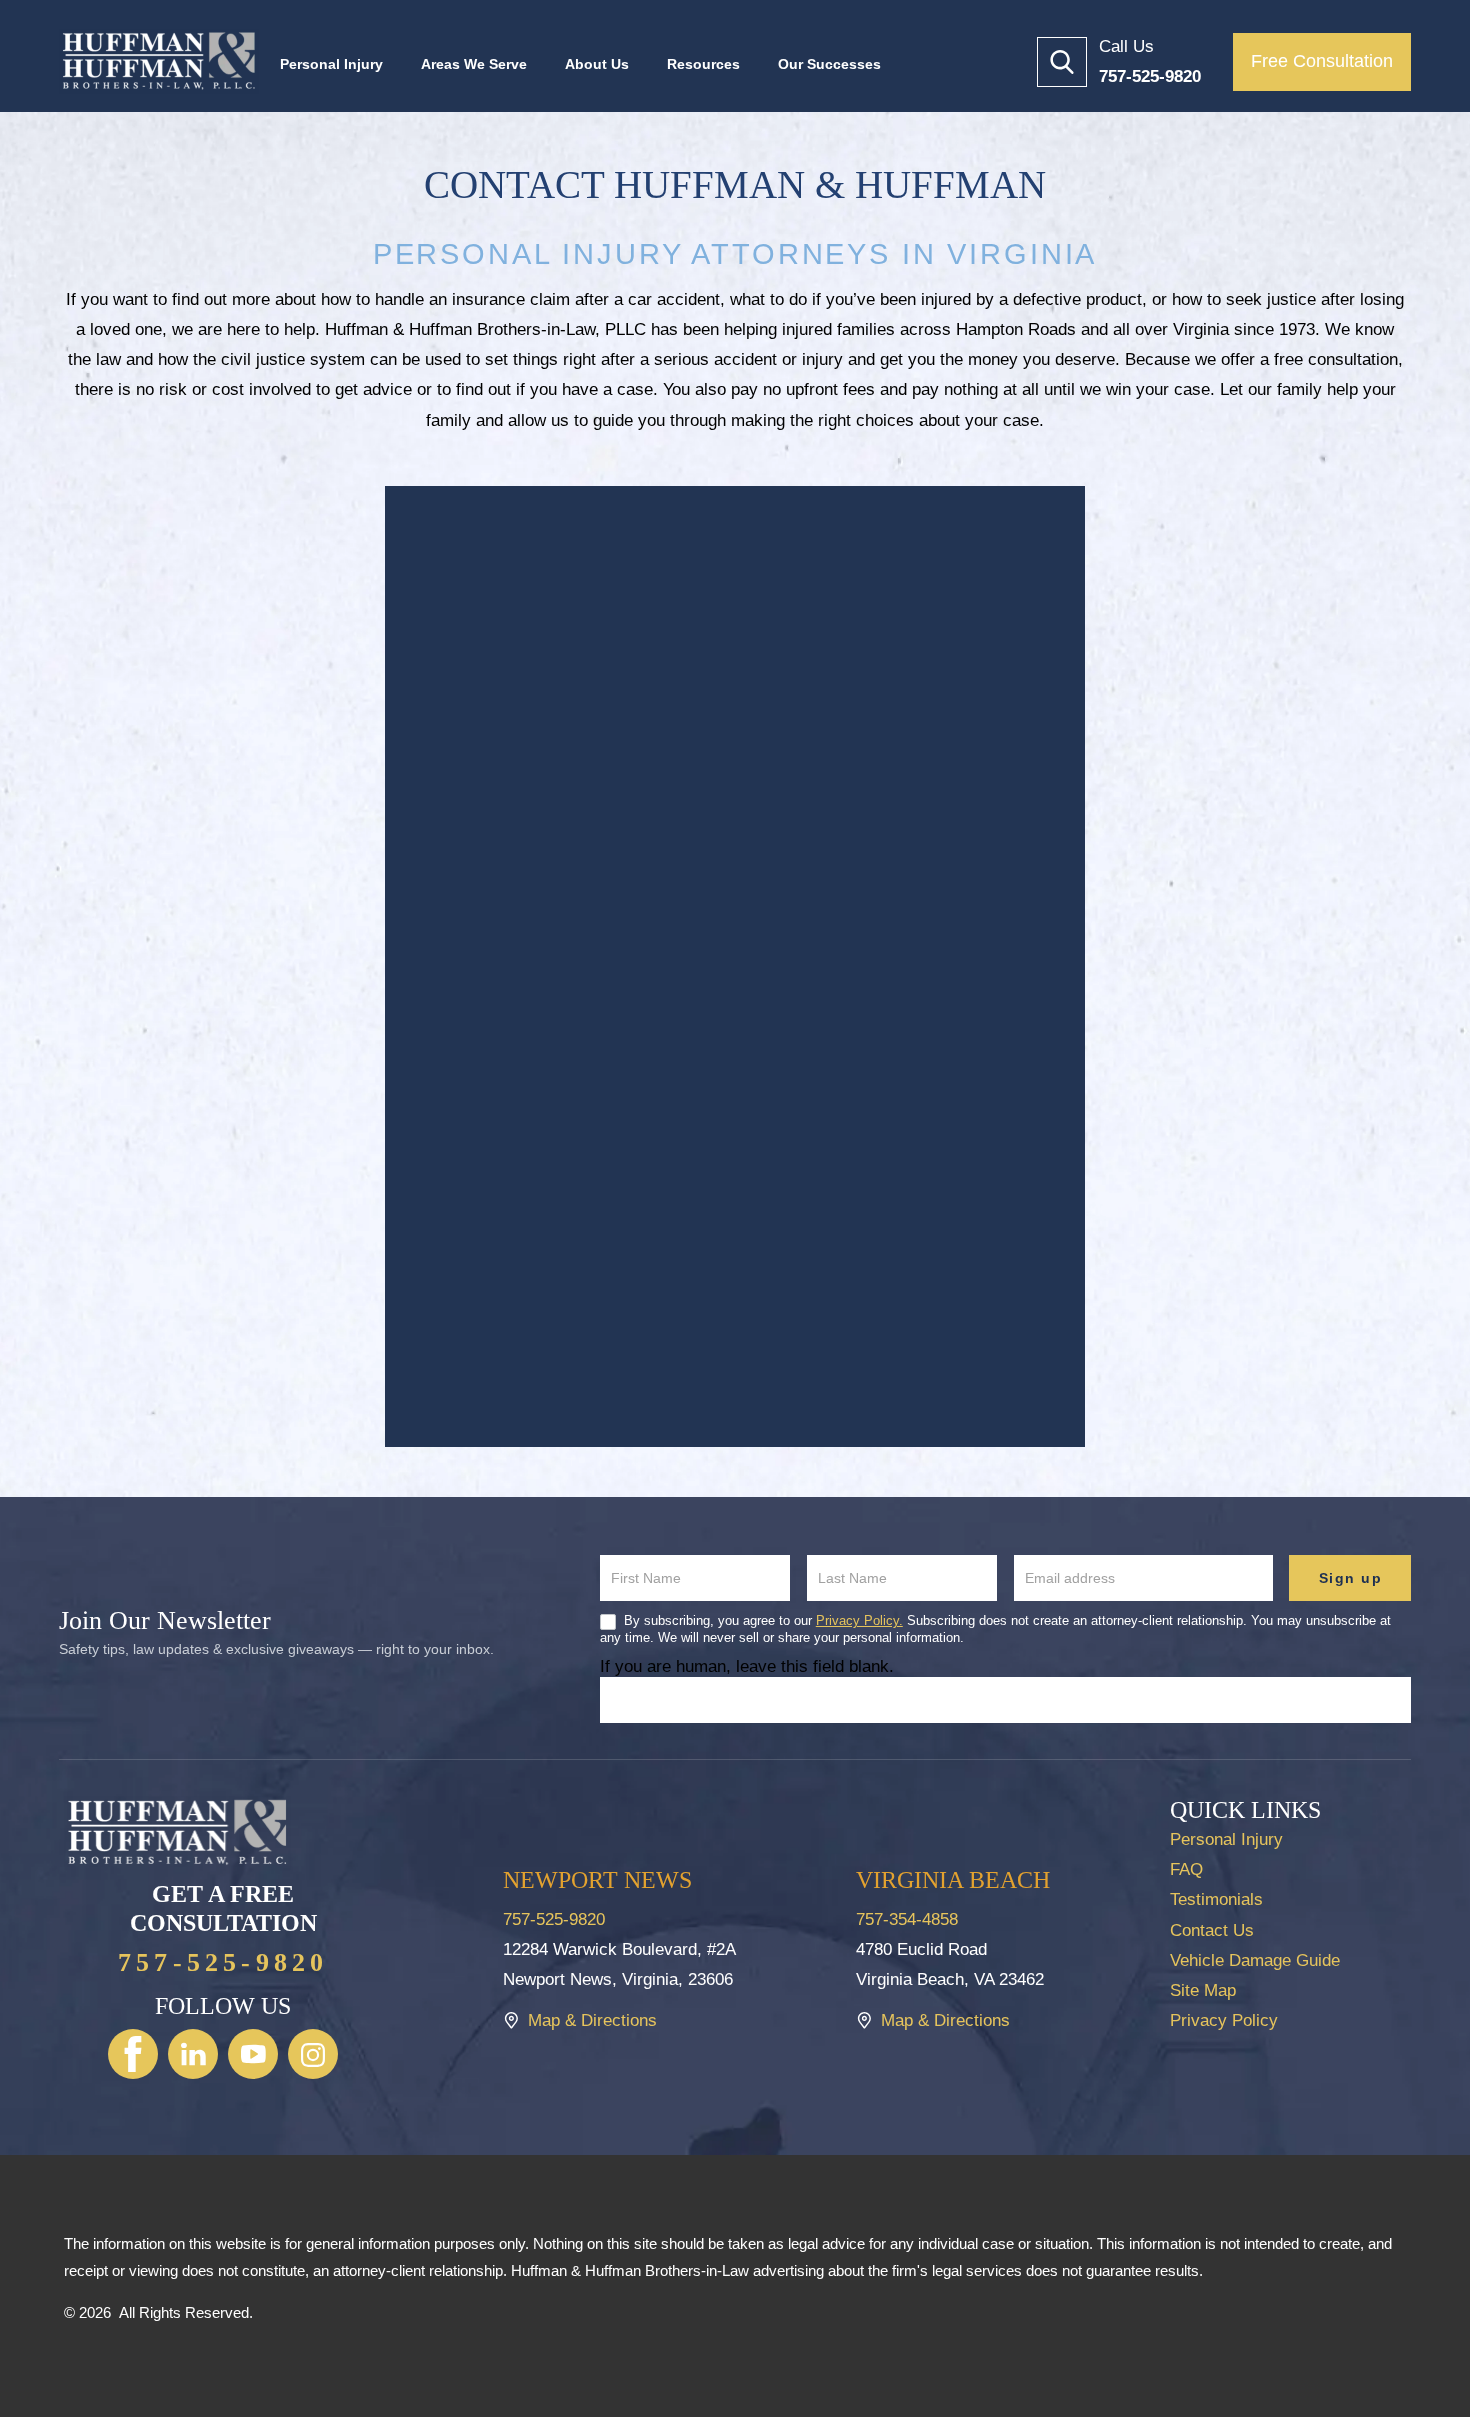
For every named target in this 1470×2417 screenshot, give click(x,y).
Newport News (597, 1880)
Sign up (1351, 1578)
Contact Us (1212, 1930)
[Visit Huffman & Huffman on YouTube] (253, 2054)
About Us (597, 64)
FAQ (1186, 1869)
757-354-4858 (907, 1919)
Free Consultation (1322, 61)
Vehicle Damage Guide (1255, 1960)
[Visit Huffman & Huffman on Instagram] (313, 2054)
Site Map (1203, 1990)
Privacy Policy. (859, 1620)
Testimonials (1216, 1899)
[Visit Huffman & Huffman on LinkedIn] (193, 2054)
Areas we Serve (474, 64)
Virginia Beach (953, 1880)
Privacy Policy (1224, 2020)
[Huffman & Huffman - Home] (159, 61)
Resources (703, 64)
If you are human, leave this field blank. (747, 1666)
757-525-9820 (223, 1962)
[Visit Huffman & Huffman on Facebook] (133, 2054)
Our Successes (829, 64)
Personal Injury (331, 64)
